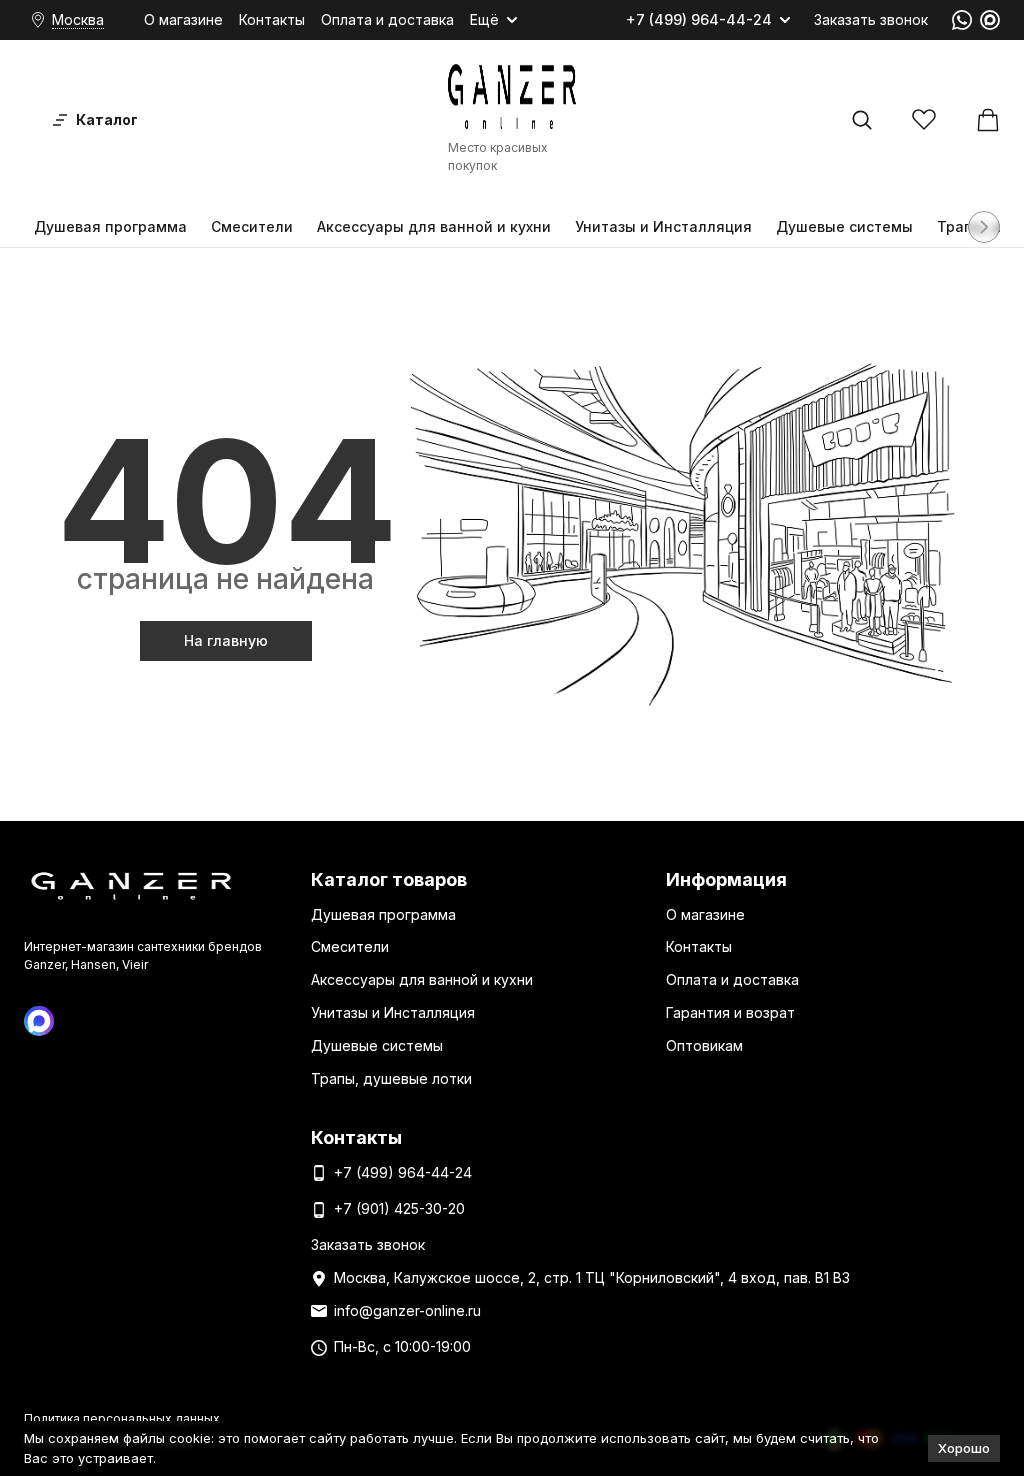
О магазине (183, 19)
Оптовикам (704, 1045)
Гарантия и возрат (730, 1012)
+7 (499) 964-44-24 (699, 20)
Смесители (252, 226)
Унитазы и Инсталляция (663, 226)
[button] (984, 227)
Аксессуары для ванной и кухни (434, 226)
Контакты (272, 19)
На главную (226, 640)
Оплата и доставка (387, 19)
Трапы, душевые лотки (391, 1078)
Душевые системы (844, 226)
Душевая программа (110, 226)
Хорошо (964, 1448)
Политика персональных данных (122, 1418)
